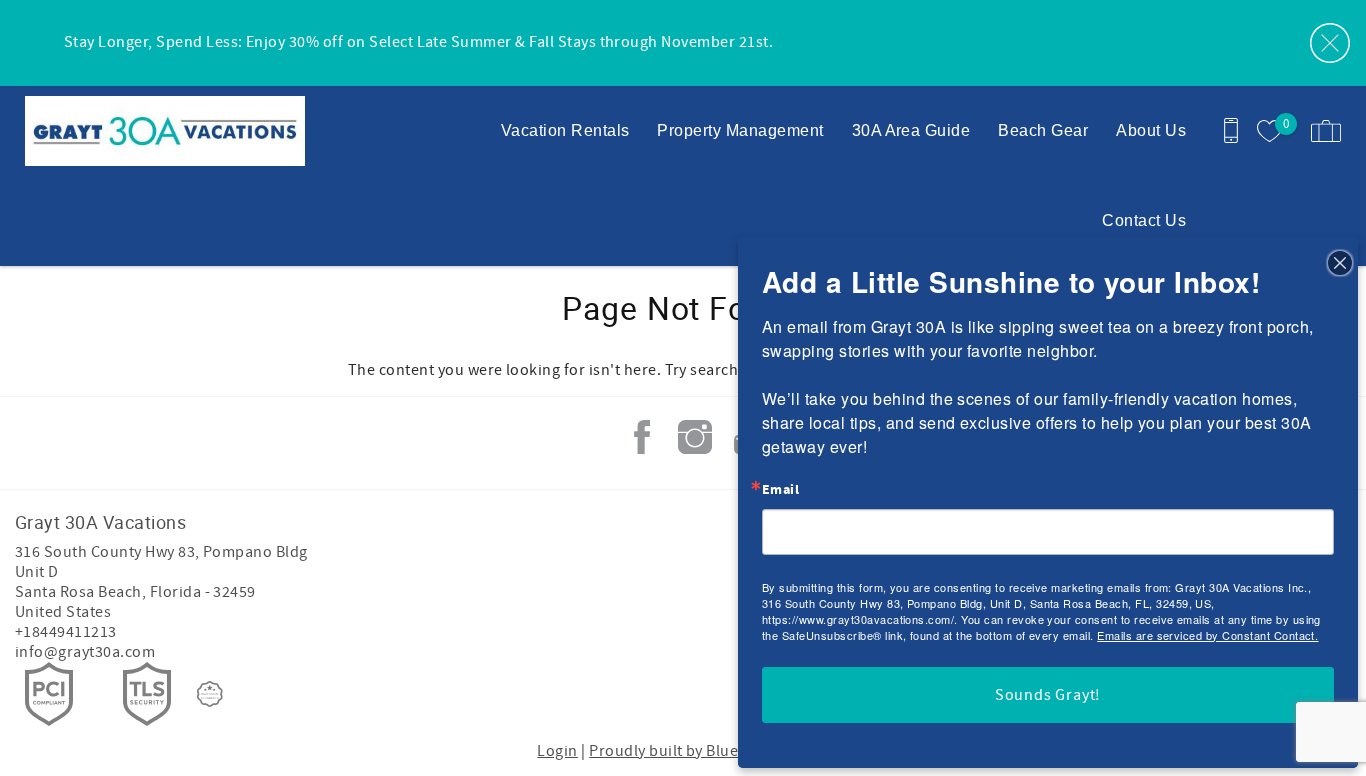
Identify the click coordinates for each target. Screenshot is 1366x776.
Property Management (740, 130)
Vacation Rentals (565, 130)
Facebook (642, 437)
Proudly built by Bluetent (678, 751)
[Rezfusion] (210, 694)
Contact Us (1144, 220)
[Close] (1340, 262)
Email (780, 490)
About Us (1151, 130)
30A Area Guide (911, 130)
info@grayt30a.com (85, 652)
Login (557, 751)
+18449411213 (66, 632)
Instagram (695, 437)
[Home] (152, 131)
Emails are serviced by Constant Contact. (1207, 635)
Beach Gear (1043, 130)
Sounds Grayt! (1048, 695)
